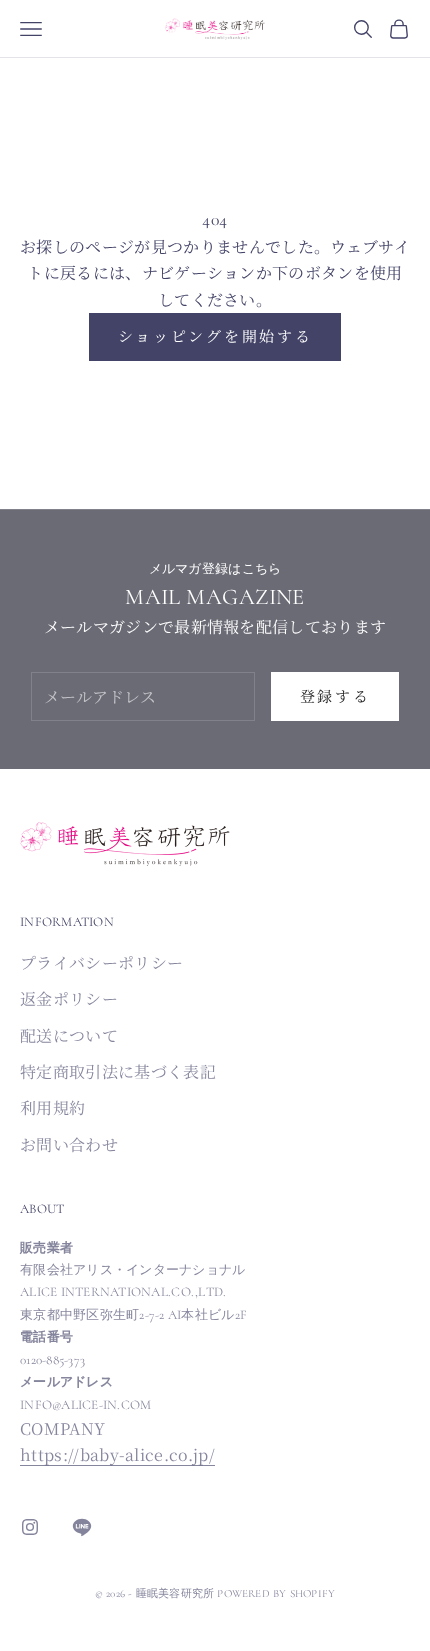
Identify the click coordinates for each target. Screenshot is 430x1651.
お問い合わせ (69, 1144)
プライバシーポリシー (101, 962)
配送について (69, 1035)
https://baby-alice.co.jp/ (117, 1454)
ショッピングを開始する (215, 335)
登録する (335, 695)
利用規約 (52, 1107)
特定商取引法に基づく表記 (118, 1071)
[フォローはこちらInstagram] (30, 1527)
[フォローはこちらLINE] (82, 1527)
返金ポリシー (69, 998)
